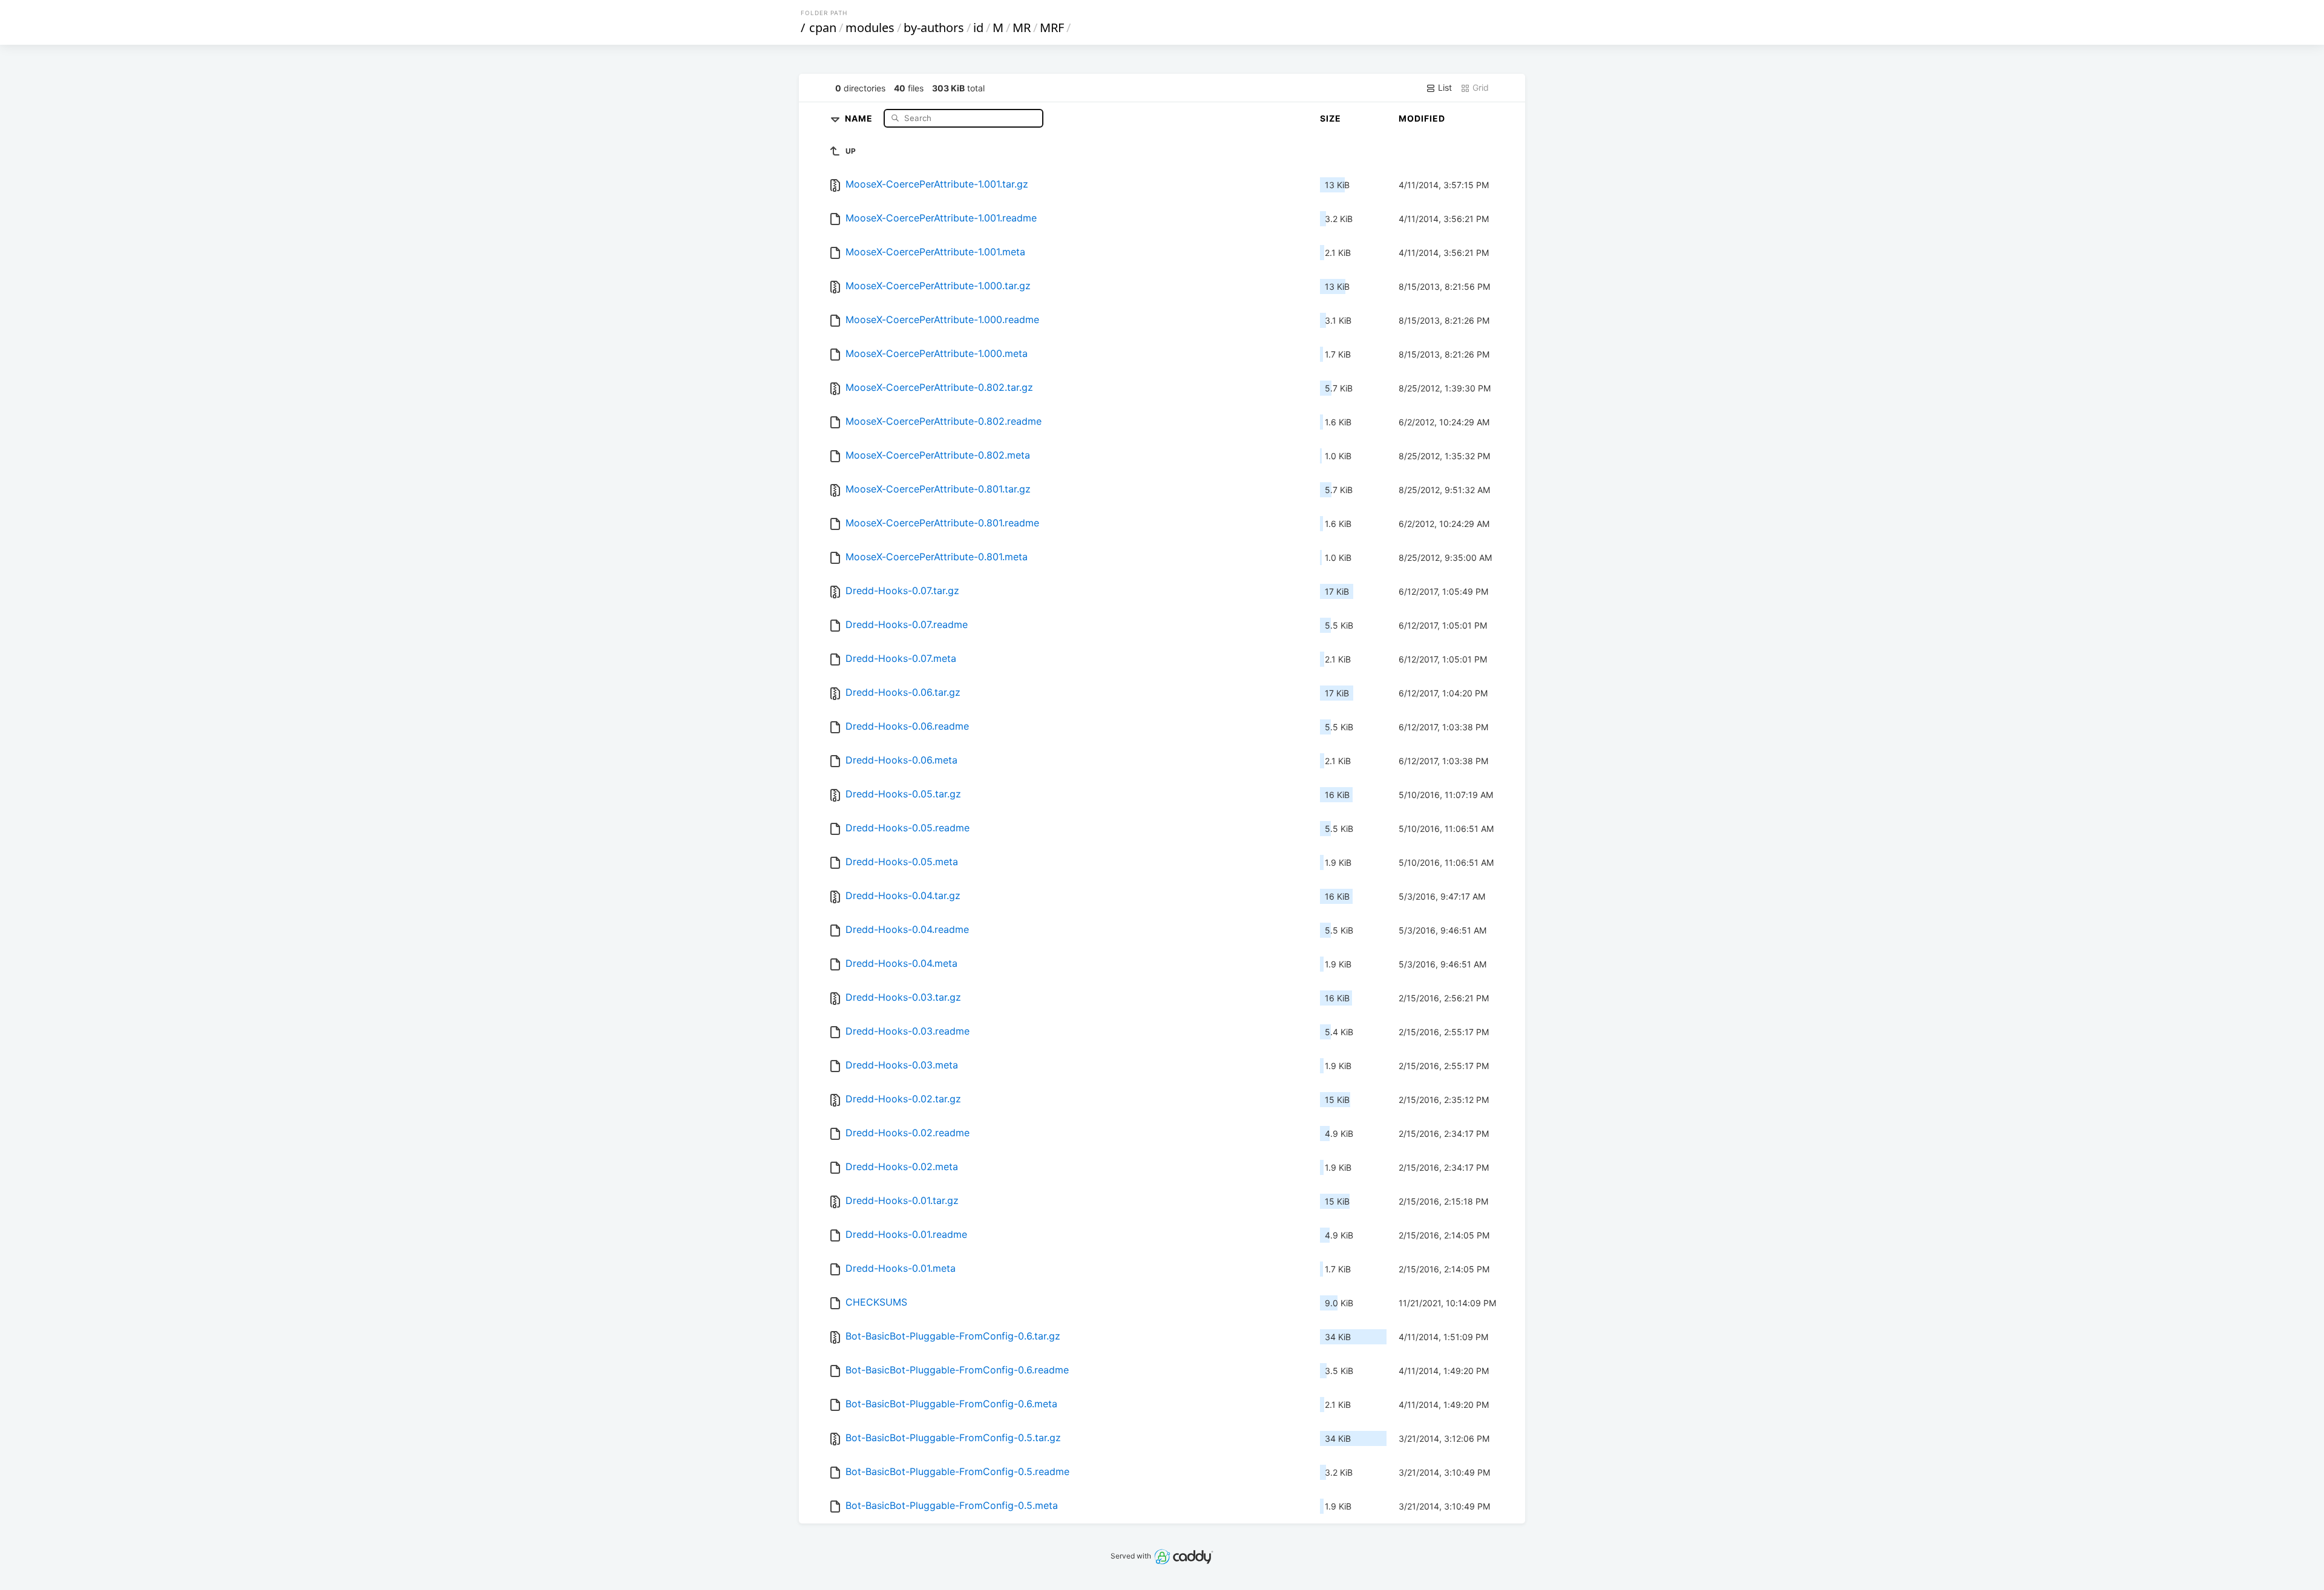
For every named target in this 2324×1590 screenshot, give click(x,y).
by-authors (934, 28)
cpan (823, 28)
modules (870, 28)
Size (1331, 118)
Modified (1422, 118)
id (978, 28)
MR (1022, 28)
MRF (1052, 28)
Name (860, 118)
